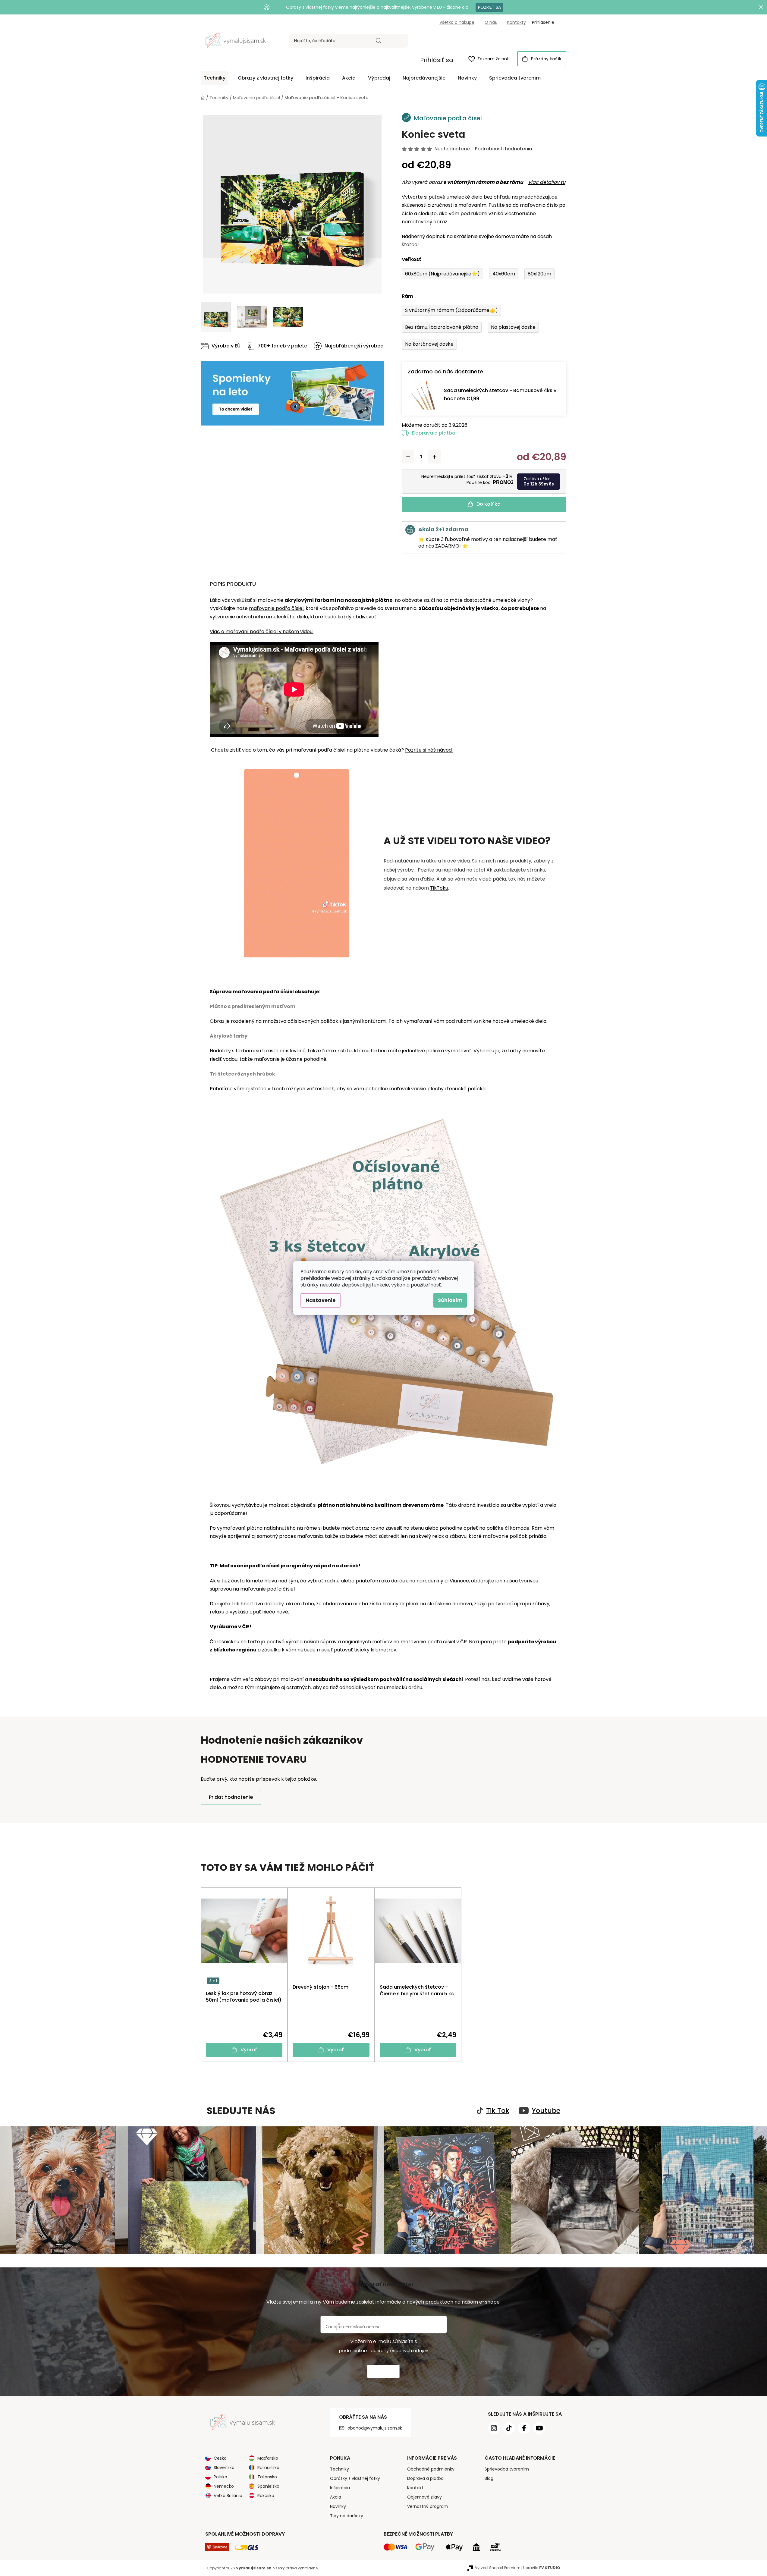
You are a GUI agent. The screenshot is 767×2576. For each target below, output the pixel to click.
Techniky (339, 2469)
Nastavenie (321, 1300)
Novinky (338, 2506)
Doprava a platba (434, 433)
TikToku (439, 888)
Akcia (336, 2497)
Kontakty (517, 22)
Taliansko (267, 2477)
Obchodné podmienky (431, 2469)
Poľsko (220, 2477)
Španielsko (268, 2486)
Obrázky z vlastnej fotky (355, 2478)
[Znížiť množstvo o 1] (408, 457)
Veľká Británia (228, 2496)
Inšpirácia (340, 2488)
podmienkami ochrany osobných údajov (384, 2351)
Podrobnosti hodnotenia (503, 149)
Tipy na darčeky (347, 2516)
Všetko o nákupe (457, 22)
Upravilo (542, 2568)
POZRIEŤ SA (489, 7)
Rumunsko (268, 2468)
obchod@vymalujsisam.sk (375, 2428)
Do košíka (489, 504)
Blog (489, 2478)
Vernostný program (428, 2506)
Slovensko (224, 2468)
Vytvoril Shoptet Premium (498, 2568)
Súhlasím (450, 1300)
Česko (220, 2458)
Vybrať (249, 2050)
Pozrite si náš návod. (429, 750)
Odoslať (383, 2372)
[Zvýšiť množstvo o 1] (435, 457)
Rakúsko (266, 2496)
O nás (491, 22)
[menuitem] (215, 78)
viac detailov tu (547, 182)
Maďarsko (268, 2458)
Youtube (546, 2111)
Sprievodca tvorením (507, 2469)
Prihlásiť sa (437, 60)
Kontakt (415, 2488)
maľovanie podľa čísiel (276, 608)
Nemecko (224, 2486)
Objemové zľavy (424, 2497)
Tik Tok (498, 2111)
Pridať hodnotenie (231, 1797)
